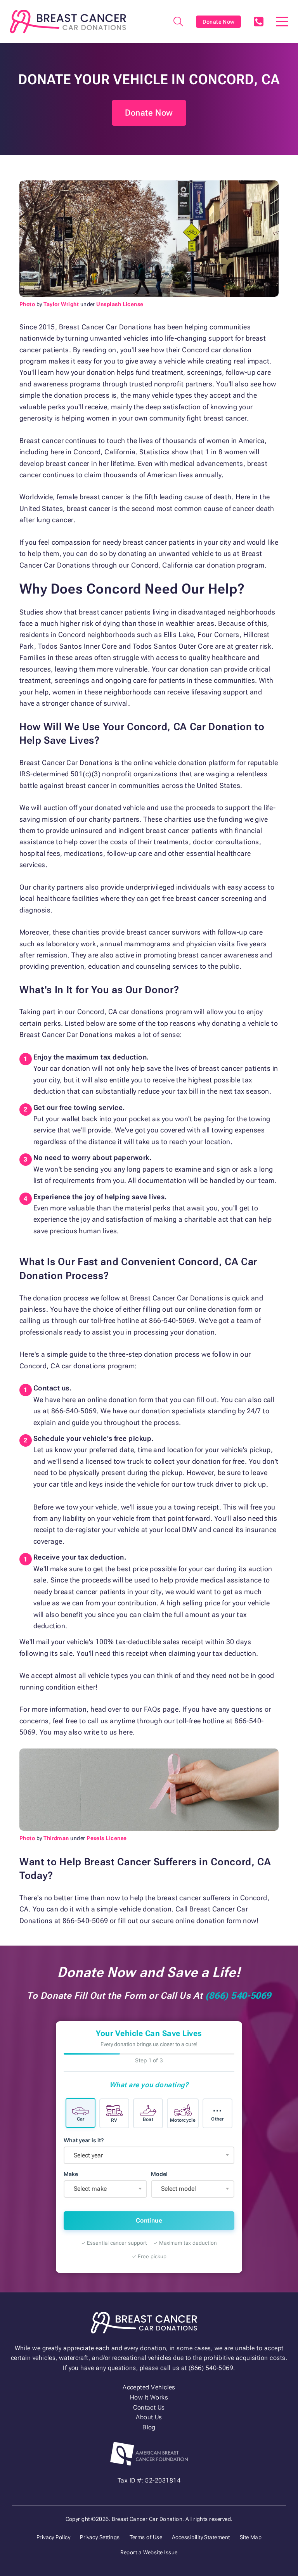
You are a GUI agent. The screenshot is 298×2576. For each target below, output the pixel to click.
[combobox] (149, 2155)
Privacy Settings (100, 2537)
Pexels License (107, 1838)
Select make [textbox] (90, 2189)
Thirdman (56, 1838)
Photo (27, 304)
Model (159, 2174)
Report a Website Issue (149, 2552)
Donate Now (219, 22)
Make (71, 2174)
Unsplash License (120, 304)
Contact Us (149, 2407)
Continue (149, 2220)
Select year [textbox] (88, 2155)
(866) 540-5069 (258, 22)
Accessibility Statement (201, 2537)
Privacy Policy (53, 2537)
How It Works (149, 2397)
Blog (149, 2427)
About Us (149, 2417)
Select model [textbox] (178, 2189)
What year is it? (84, 2140)
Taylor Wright (61, 304)
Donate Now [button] (149, 113)
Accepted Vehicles (149, 2387)
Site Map (251, 2537)
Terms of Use (146, 2537)
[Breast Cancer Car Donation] (68, 22)
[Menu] (282, 22)
